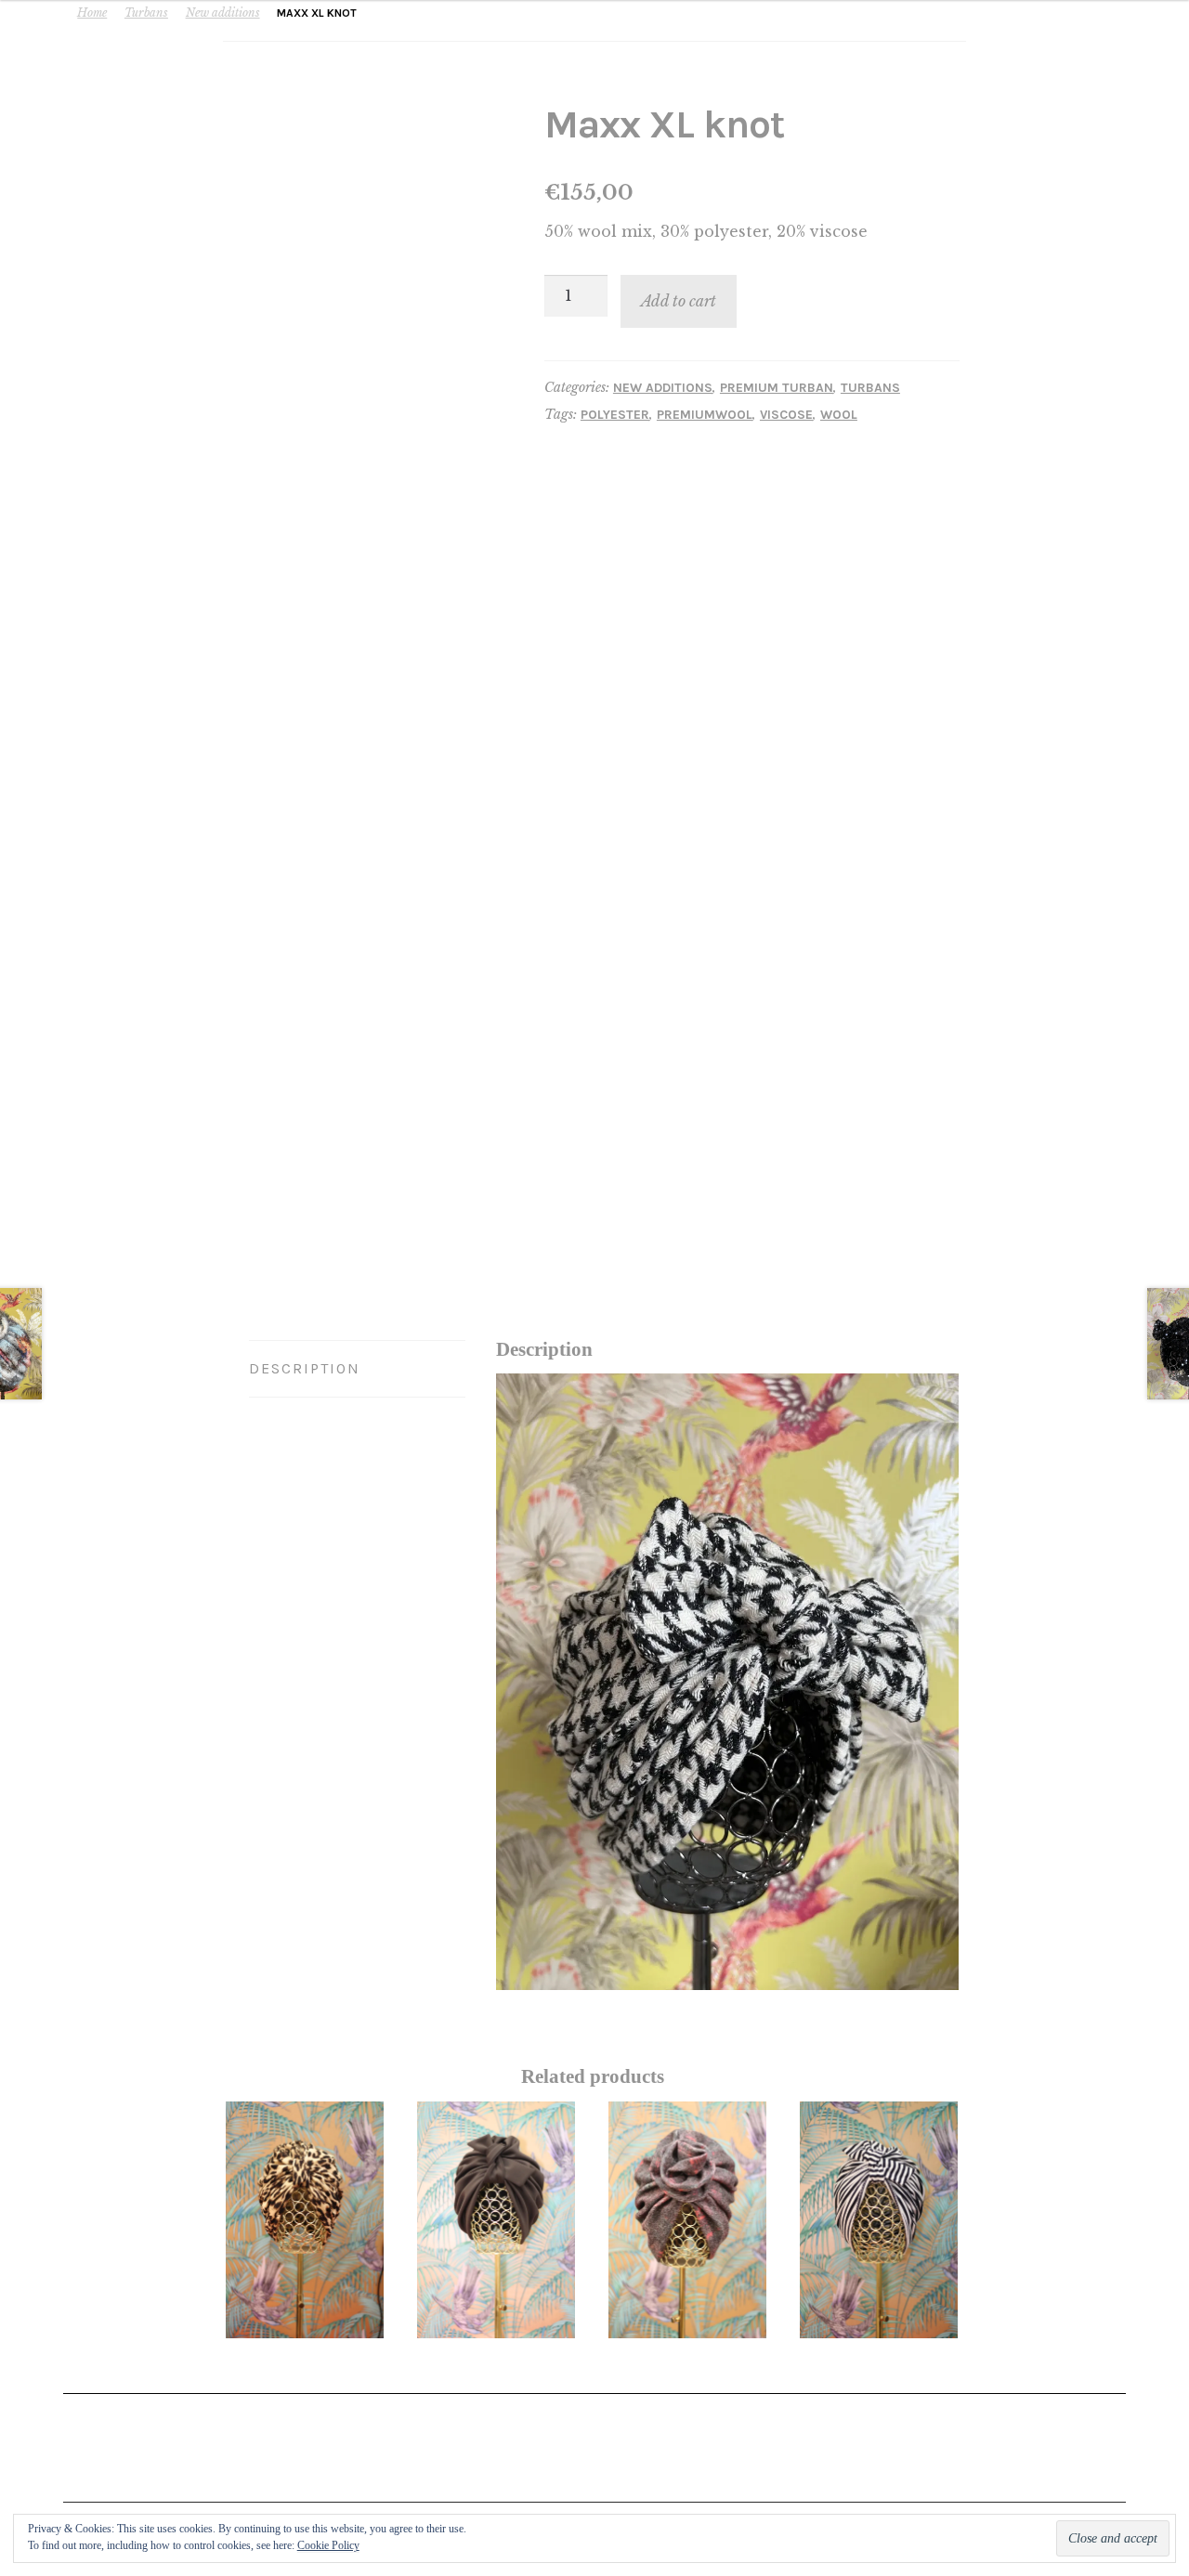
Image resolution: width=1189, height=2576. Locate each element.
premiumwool (705, 415)
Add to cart (679, 301)
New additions (223, 13)
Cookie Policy (328, 2545)
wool (839, 415)
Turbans (146, 13)
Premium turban (777, 388)
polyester (615, 415)
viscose (786, 415)
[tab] (357, 1369)
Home (92, 13)
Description (305, 1368)
